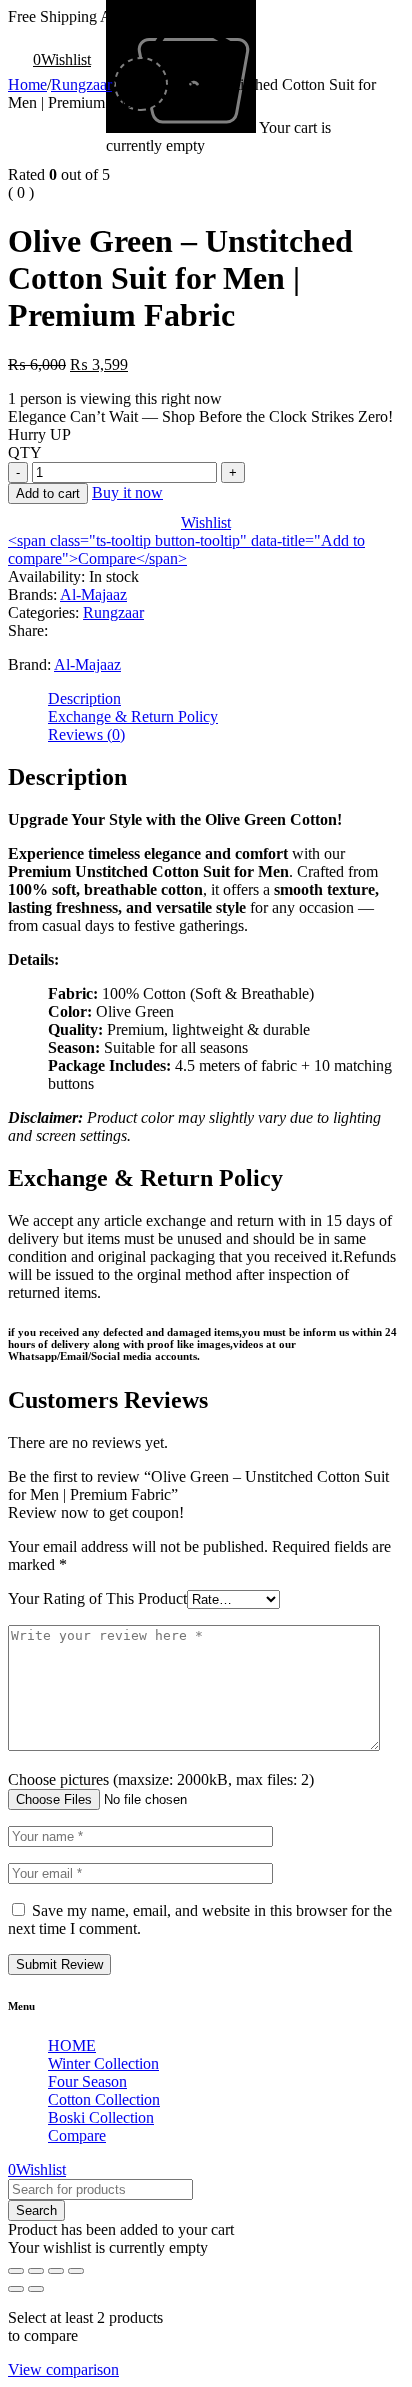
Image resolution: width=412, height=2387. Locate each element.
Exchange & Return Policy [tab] (133, 716)
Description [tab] (84, 698)
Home (27, 84)
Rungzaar (81, 84)
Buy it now (127, 492)
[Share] (56, 2271)
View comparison (63, 2369)
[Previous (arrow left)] (16, 2289)
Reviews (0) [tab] (86, 734)
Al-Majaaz (93, 594)
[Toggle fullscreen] (36, 2271)
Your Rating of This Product (97, 1598)
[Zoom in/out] (16, 2271)
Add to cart (48, 493)
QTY (25, 452)
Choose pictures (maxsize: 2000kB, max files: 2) (161, 1779)
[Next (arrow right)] (36, 2289)
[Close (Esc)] (76, 2271)
